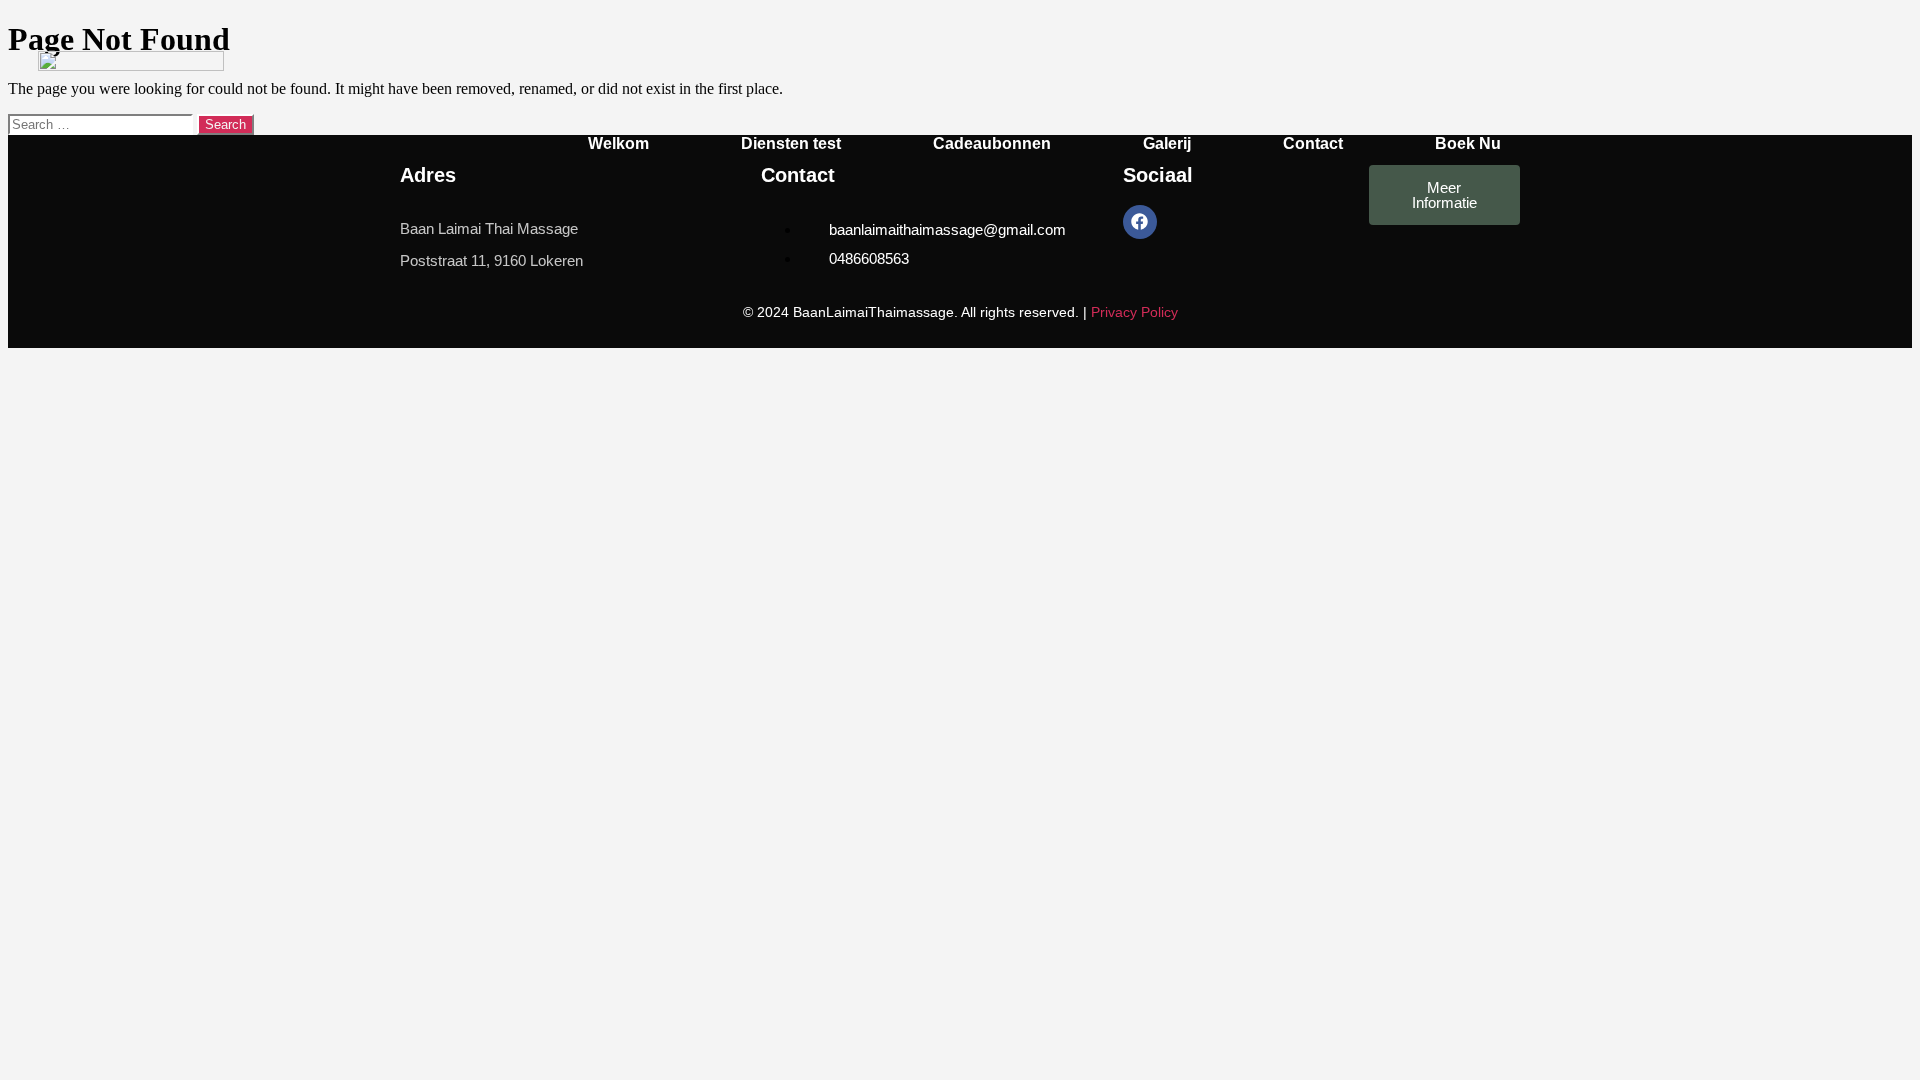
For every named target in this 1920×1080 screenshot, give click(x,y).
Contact (1313, 143)
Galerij (1167, 143)
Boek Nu (1468, 143)
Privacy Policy (1134, 312)
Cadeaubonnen (992, 143)
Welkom (618, 143)
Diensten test (791, 143)
